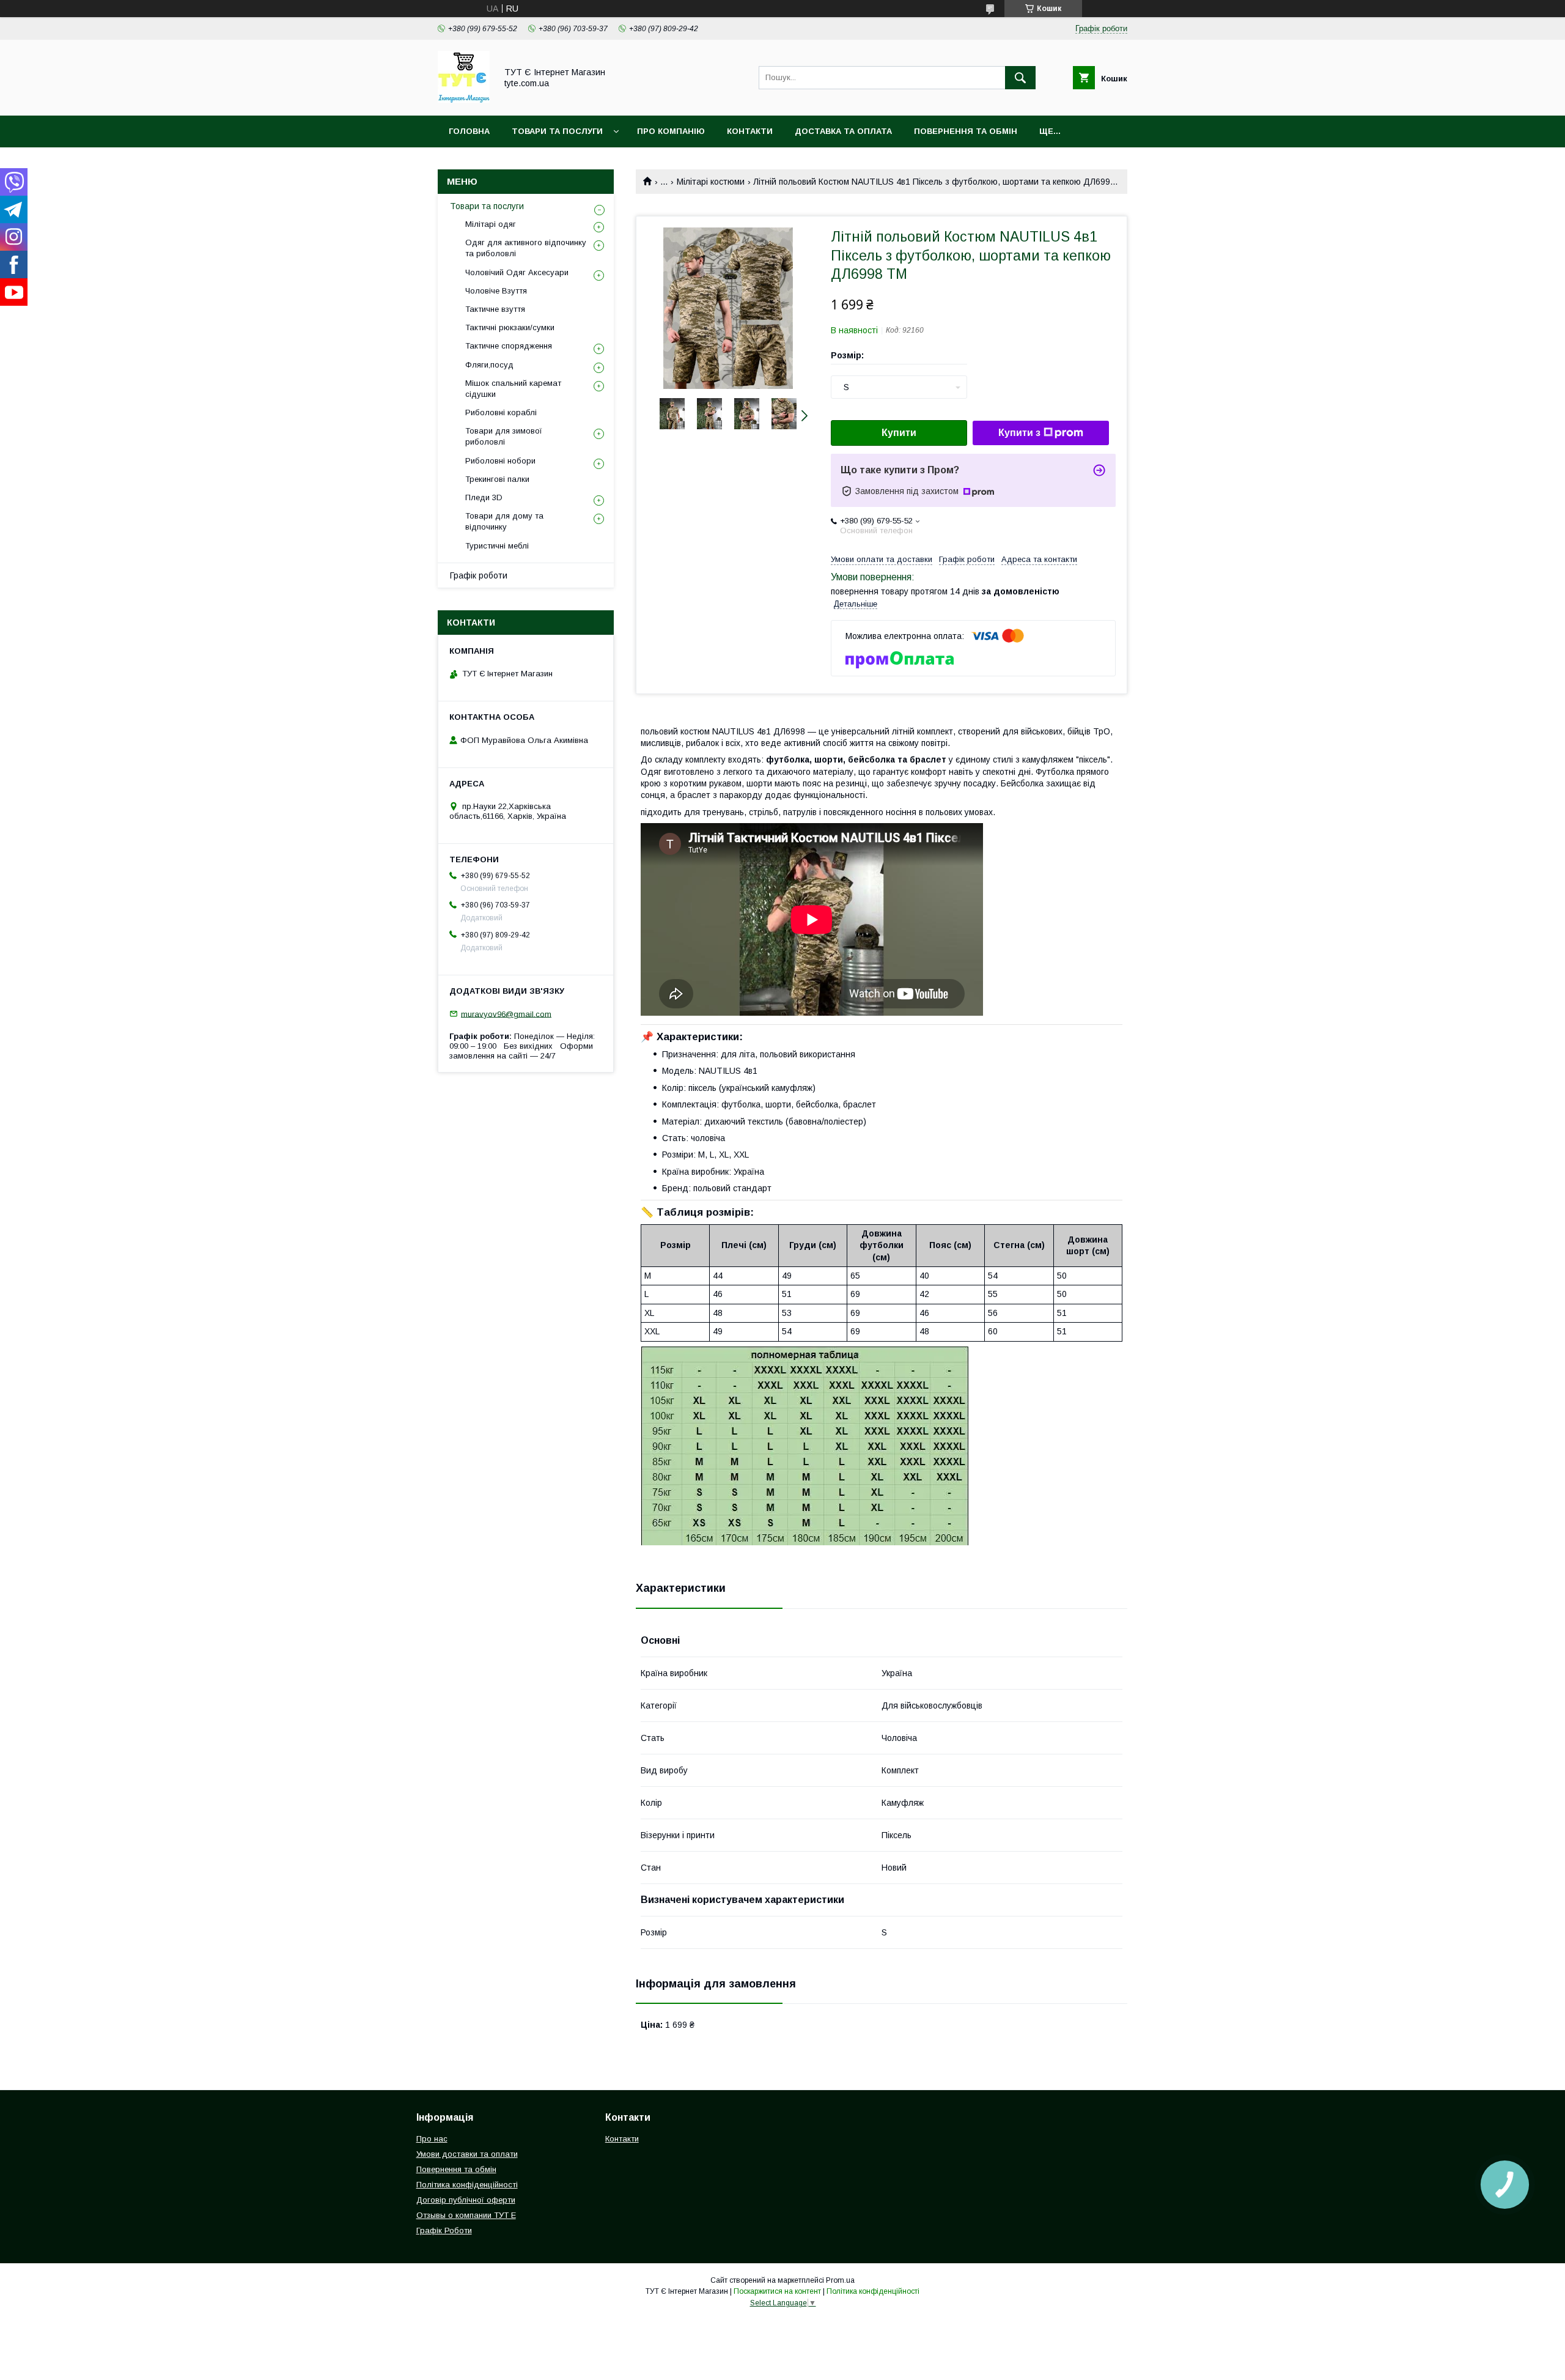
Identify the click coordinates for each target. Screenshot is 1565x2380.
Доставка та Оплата (843, 131)
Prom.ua (840, 2280)
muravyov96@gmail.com (506, 1014)
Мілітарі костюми (711, 182)
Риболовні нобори (500, 461)
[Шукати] (1020, 78)
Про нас (432, 2139)
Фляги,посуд (489, 365)
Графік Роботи (444, 2230)
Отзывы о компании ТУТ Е (466, 2215)
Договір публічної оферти (466, 2200)
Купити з (1019, 433)
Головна (469, 131)
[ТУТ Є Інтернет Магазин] (464, 100)
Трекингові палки (497, 479)
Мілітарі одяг (491, 224)
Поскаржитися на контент (777, 2291)
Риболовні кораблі (501, 412)
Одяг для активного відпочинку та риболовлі (526, 248)
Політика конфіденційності (467, 2185)
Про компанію (671, 131)
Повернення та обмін (966, 131)
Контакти (750, 131)
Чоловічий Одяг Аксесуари (517, 272)
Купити (899, 433)
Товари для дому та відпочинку (504, 521)
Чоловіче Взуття (496, 291)
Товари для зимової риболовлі (504, 436)
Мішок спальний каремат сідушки (513, 389)
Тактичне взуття (495, 309)
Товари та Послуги (557, 131)
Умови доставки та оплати (467, 2154)
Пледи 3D (484, 497)
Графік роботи (479, 575)
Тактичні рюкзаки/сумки (510, 327)
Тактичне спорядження (509, 346)
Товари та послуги (487, 206)
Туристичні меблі (497, 546)
